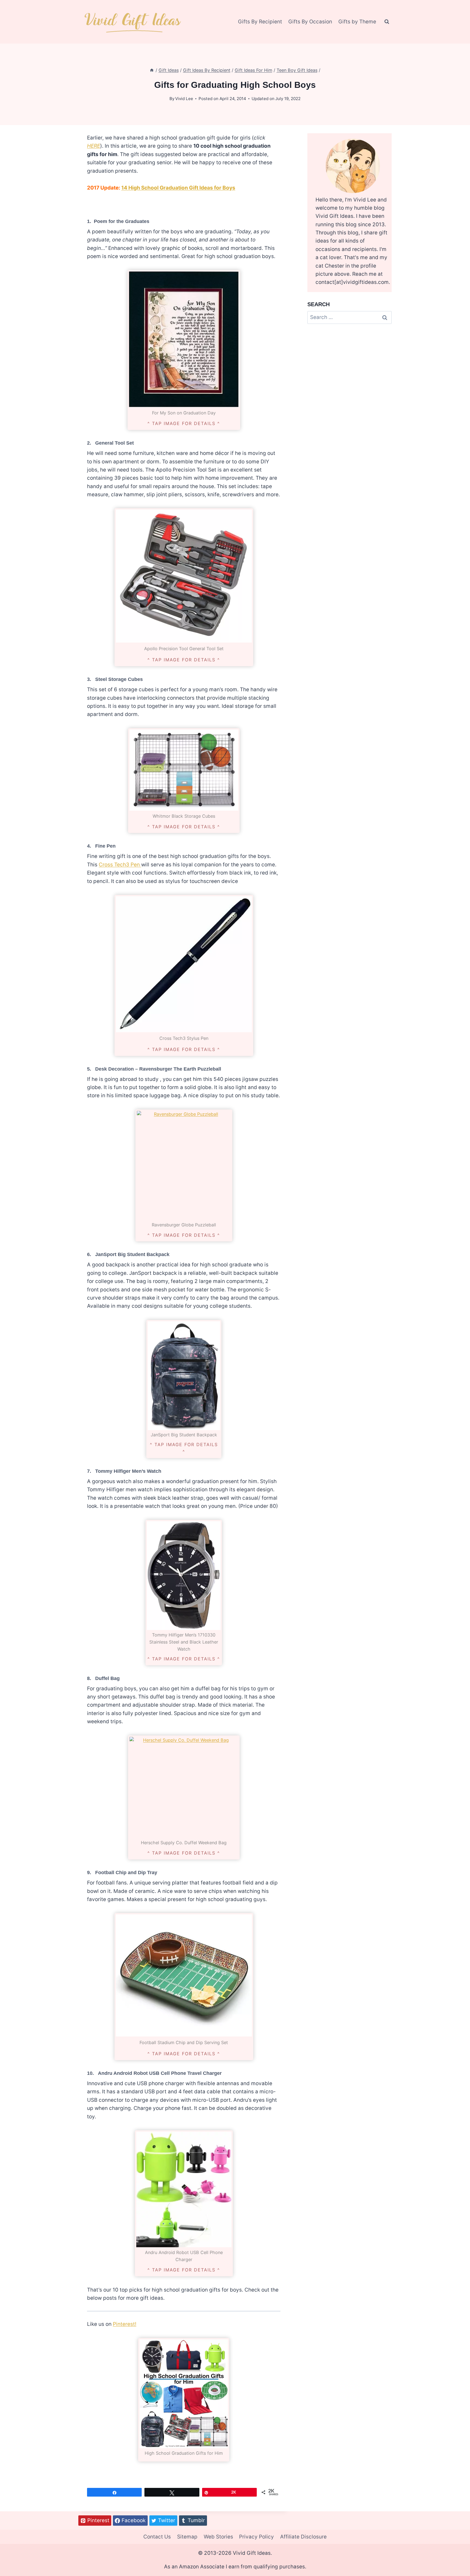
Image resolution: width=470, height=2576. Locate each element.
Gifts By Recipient (260, 22)
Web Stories (218, 2537)
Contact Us (157, 2537)
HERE (94, 146)
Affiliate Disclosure (303, 2537)
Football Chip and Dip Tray (126, 1873)
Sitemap (187, 2537)
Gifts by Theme (357, 22)
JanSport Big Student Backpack (132, 1254)
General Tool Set (115, 443)
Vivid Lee (184, 99)
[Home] (152, 70)
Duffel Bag (107, 1678)
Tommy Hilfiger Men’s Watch (128, 1471)
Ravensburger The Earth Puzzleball (180, 1069)
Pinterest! (125, 2324)
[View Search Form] (387, 22)
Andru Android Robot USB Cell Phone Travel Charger (160, 2073)
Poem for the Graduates (122, 221)
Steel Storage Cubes (119, 679)
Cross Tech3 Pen (120, 865)
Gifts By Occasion (310, 22)
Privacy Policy (256, 2537)
